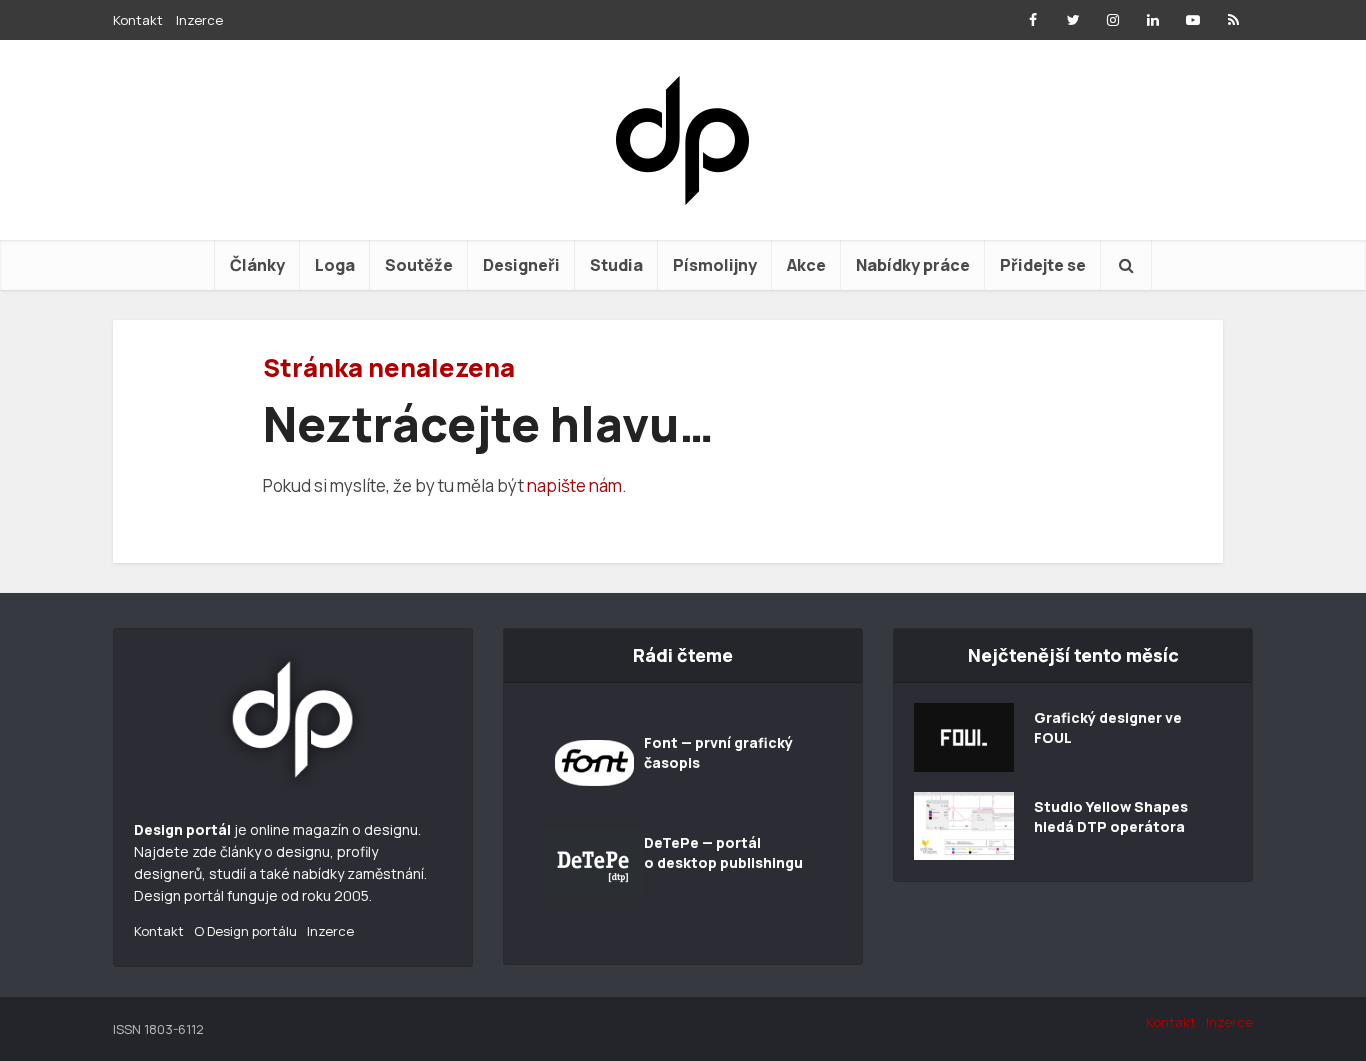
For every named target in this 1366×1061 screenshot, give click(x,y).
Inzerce (199, 20)
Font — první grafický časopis (718, 752)
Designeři (521, 265)
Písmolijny (715, 265)
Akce (806, 265)
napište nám (574, 485)
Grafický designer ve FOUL (1108, 727)
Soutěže (419, 265)
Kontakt (138, 20)
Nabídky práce (913, 265)
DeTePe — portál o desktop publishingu (723, 852)
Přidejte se (1043, 265)
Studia (616, 265)
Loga (335, 265)
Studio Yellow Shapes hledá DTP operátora (1111, 816)
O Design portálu (245, 931)
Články (257, 265)
